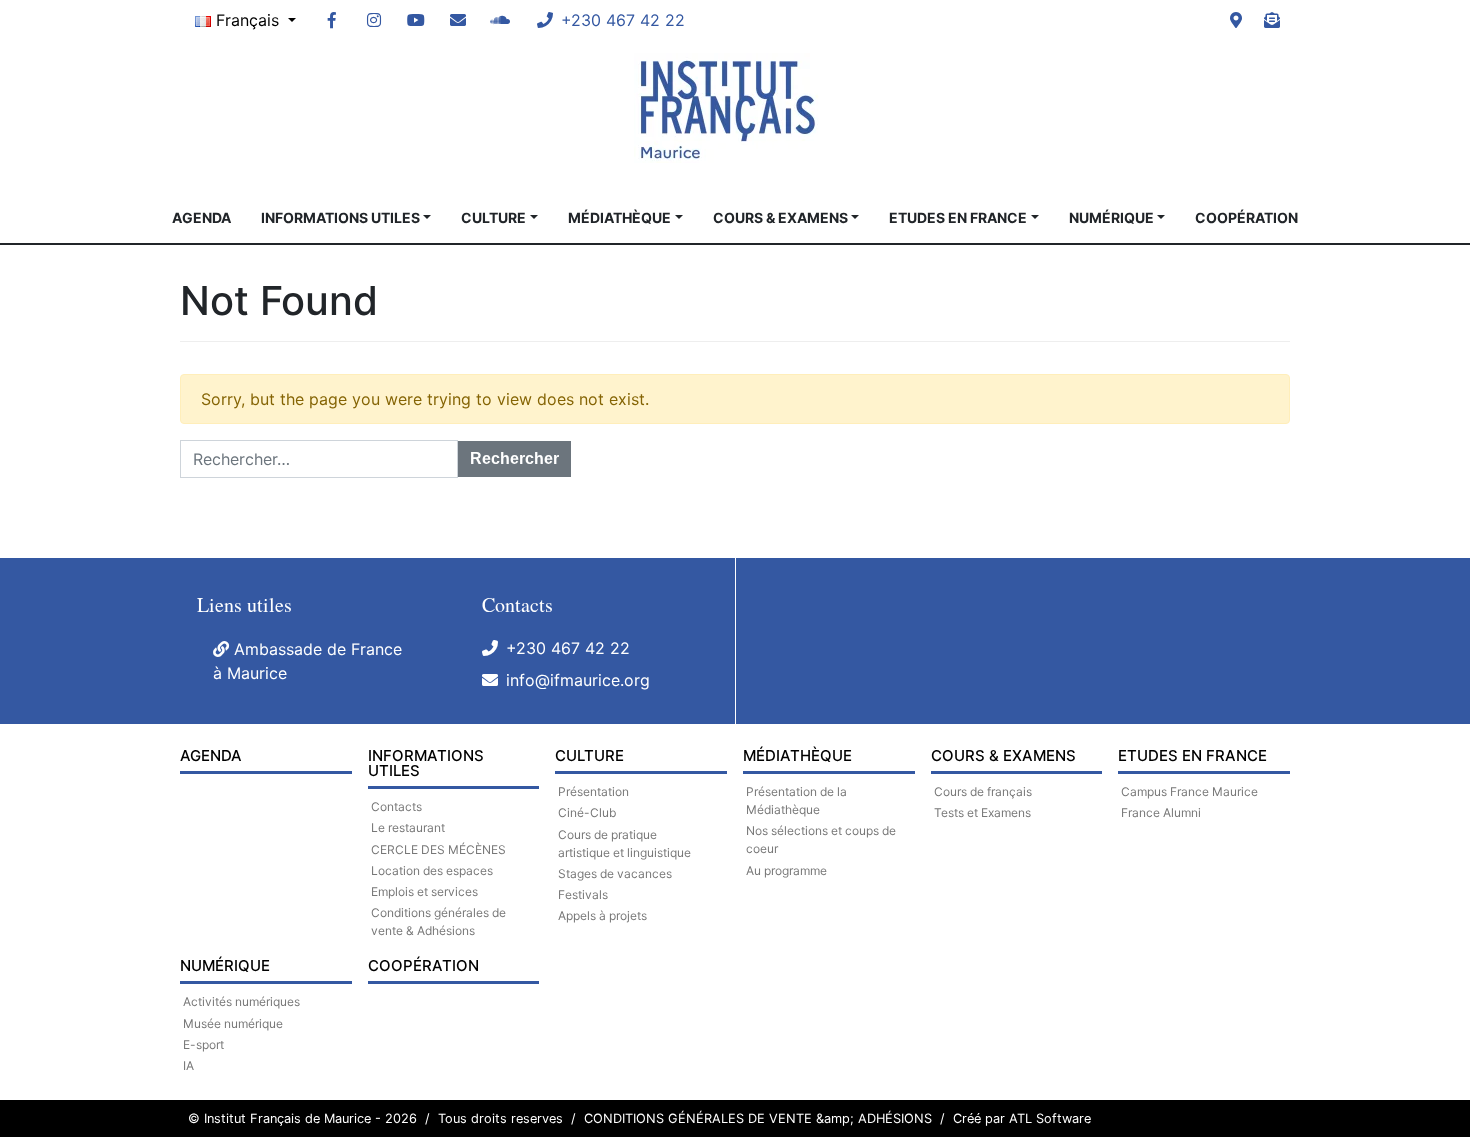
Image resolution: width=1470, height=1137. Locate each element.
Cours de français (983, 791)
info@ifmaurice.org (578, 680)
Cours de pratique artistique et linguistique (624, 843)
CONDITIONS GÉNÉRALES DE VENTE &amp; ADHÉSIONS (758, 1118)
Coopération (1246, 217)
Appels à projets (602, 915)
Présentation (593, 791)
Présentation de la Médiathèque (796, 800)
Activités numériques (241, 1001)
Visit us (1236, 20)
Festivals (583, 894)
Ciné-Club (587, 812)
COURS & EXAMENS (780, 217)
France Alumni (1161, 812)
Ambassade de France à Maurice (307, 661)
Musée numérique (233, 1023)
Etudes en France (958, 217)
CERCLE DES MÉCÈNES (438, 849)
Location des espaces (432, 870)
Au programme (786, 870)
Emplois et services (424, 891)
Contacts (396, 806)
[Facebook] (332, 20)
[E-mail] (458, 20)
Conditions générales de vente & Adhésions (438, 921)
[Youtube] (416, 20)
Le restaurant (408, 827)
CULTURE (493, 217)
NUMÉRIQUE (1111, 217)
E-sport (203, 1044)
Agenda (201, 217)
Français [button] (247, 20)
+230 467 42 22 (568, 648)
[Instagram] (374, 20)
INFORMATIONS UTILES (340, 217)
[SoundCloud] (500, 20)
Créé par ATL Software (1022, 1118)
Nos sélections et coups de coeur (821, 839)
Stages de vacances (615, 873)
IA (188, 1065)
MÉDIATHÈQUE (619, 217)
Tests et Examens (982, 812)
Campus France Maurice (1189, 791)
